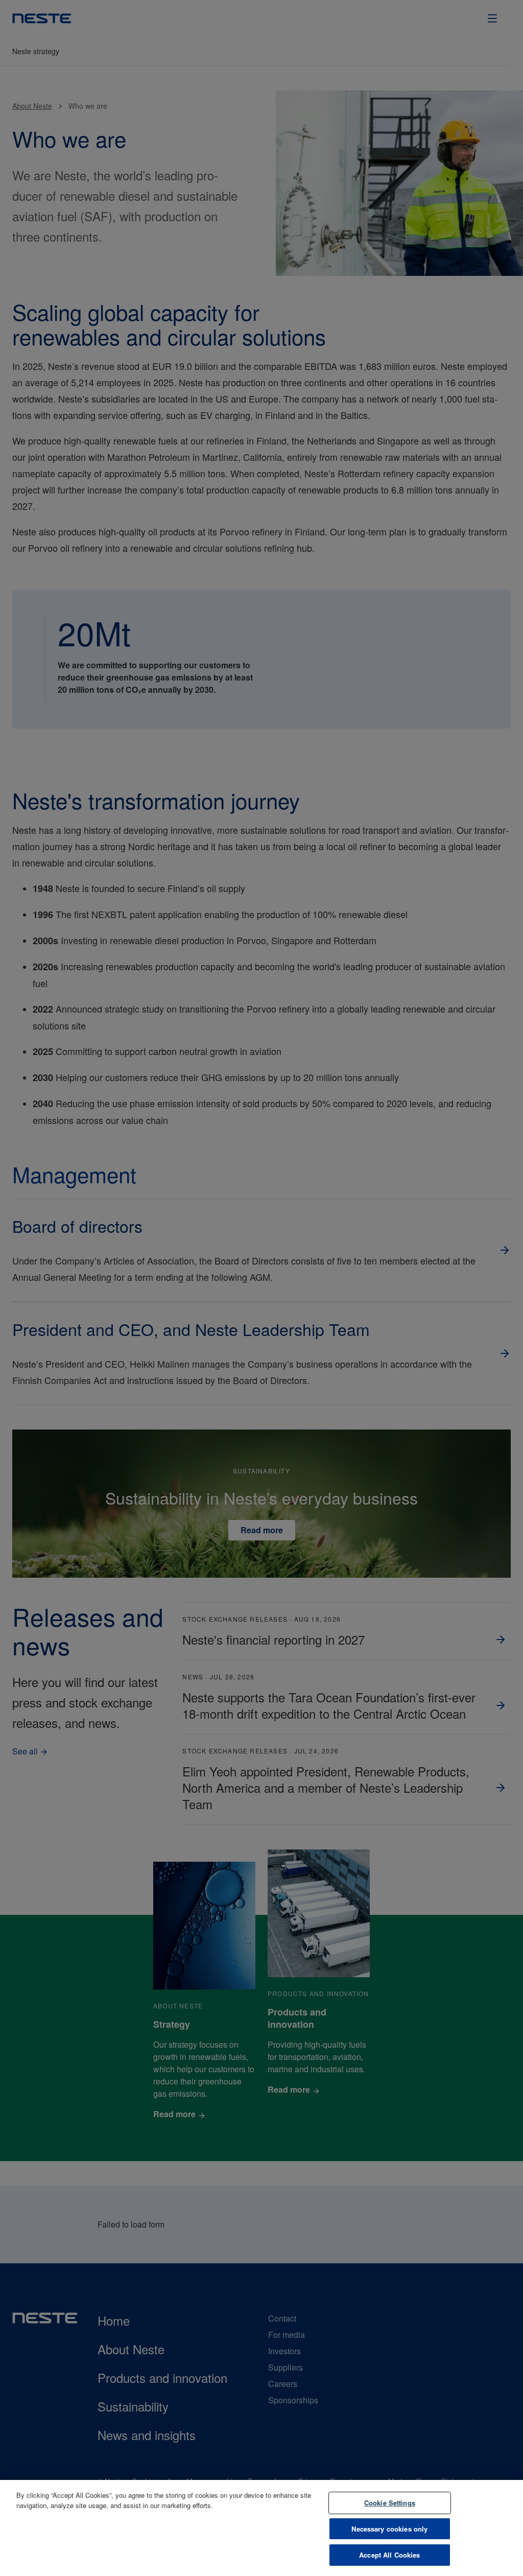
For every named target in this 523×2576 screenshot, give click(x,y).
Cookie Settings (390, 2503)
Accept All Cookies (389, 2555)
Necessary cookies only (389, 2529)
